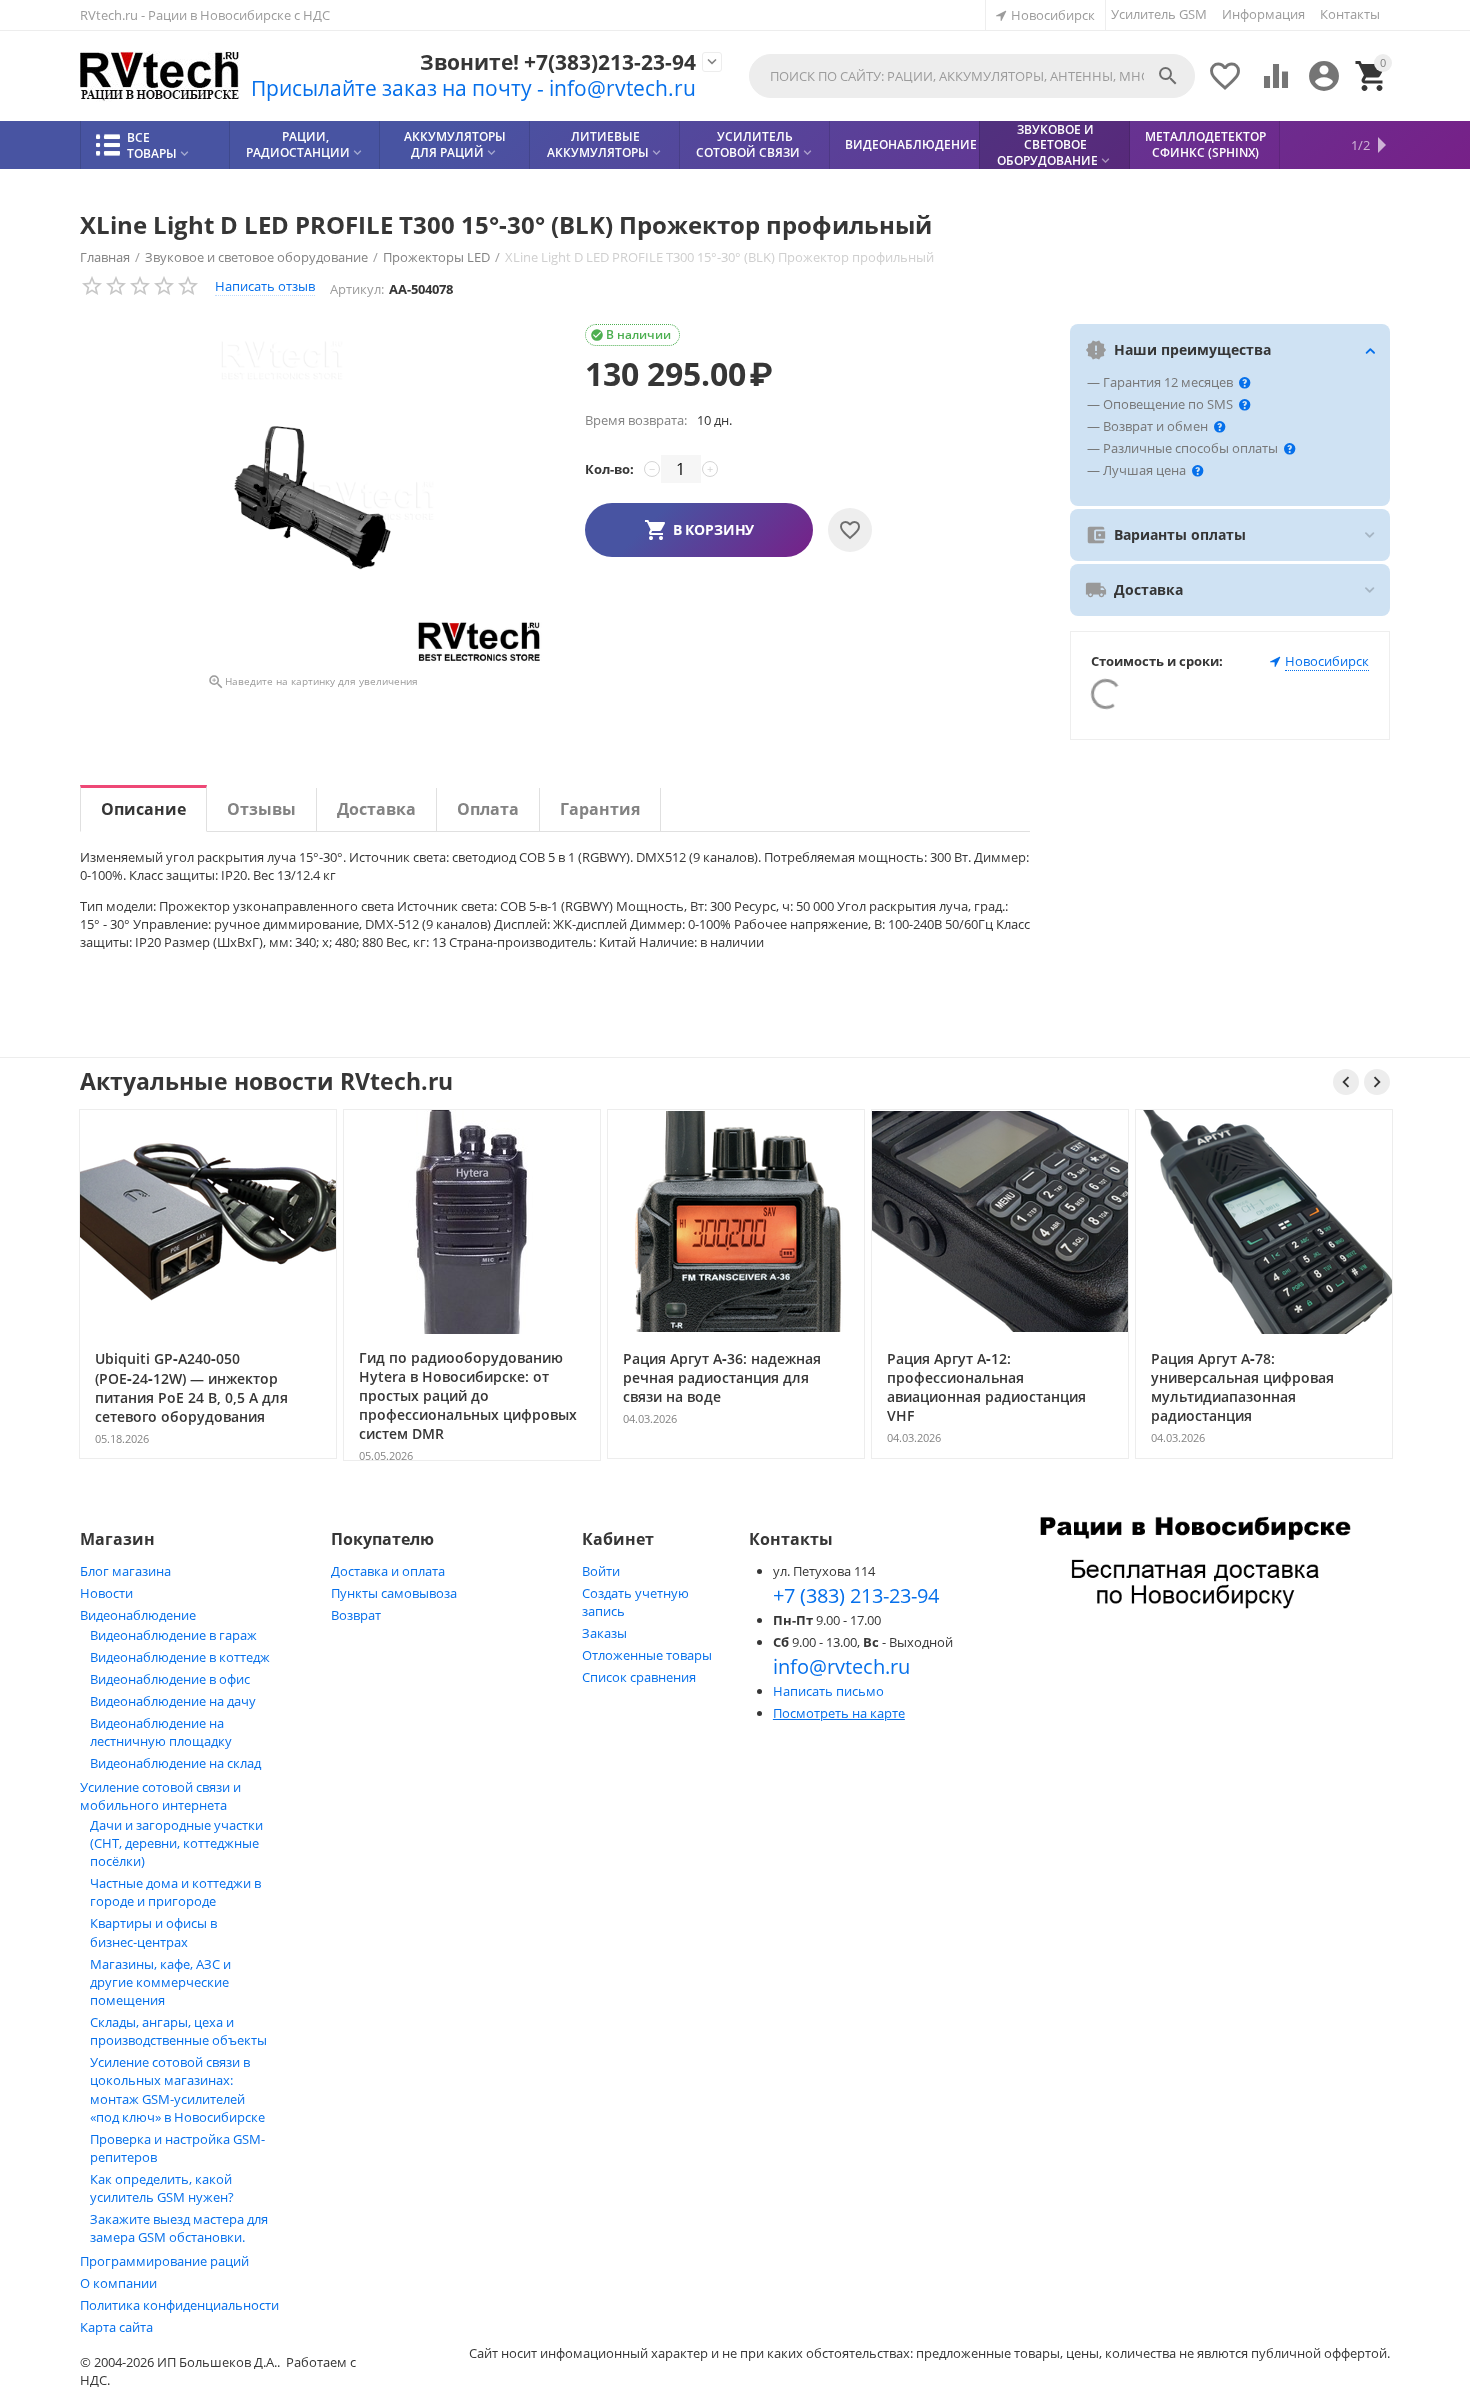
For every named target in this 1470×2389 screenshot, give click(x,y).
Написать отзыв (265, 286)
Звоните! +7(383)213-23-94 (558, 62)
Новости (106, 1593)
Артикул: (357, 289)
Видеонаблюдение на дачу (173, 1701)
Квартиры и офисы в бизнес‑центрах (153, 1932)
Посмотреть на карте (839, 1713)
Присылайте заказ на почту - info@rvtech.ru (473, 88)
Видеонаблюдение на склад (175, 1763)
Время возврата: (636, 420)
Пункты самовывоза (394, 1593)
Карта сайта (116, 2327)
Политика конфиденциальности (179, 2305)
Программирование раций (164, 2261)
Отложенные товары (647, 1655)
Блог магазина (125, 1571)
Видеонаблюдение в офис (170, 1679)
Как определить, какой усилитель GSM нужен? (162, 2188)
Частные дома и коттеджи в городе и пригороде (175, 1892)
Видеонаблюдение (138, 1615)
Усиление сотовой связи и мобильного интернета (160, 1796)
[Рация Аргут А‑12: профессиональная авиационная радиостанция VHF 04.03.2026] (1000, 1457)
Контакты (1350, 14)
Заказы (604, 1633)
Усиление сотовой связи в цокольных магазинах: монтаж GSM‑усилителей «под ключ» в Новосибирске (177, 2089)
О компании (118, 2283)
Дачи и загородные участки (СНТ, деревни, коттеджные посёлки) (176, 1843)
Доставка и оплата (388, 1571)
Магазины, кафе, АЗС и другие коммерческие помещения (160, 1982)
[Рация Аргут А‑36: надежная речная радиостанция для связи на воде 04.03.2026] (736, 1457)
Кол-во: (609, 469)
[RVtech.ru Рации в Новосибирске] (160, 76)
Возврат (356, 1615)
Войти (601, 1571)
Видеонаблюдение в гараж (173, 1635)
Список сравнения (639, 1677)
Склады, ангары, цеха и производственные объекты (178, 2031)
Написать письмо (828, 1691)
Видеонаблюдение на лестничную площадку (161, 1732)
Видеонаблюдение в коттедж (180, 1657)
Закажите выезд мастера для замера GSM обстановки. (179, 2228)
